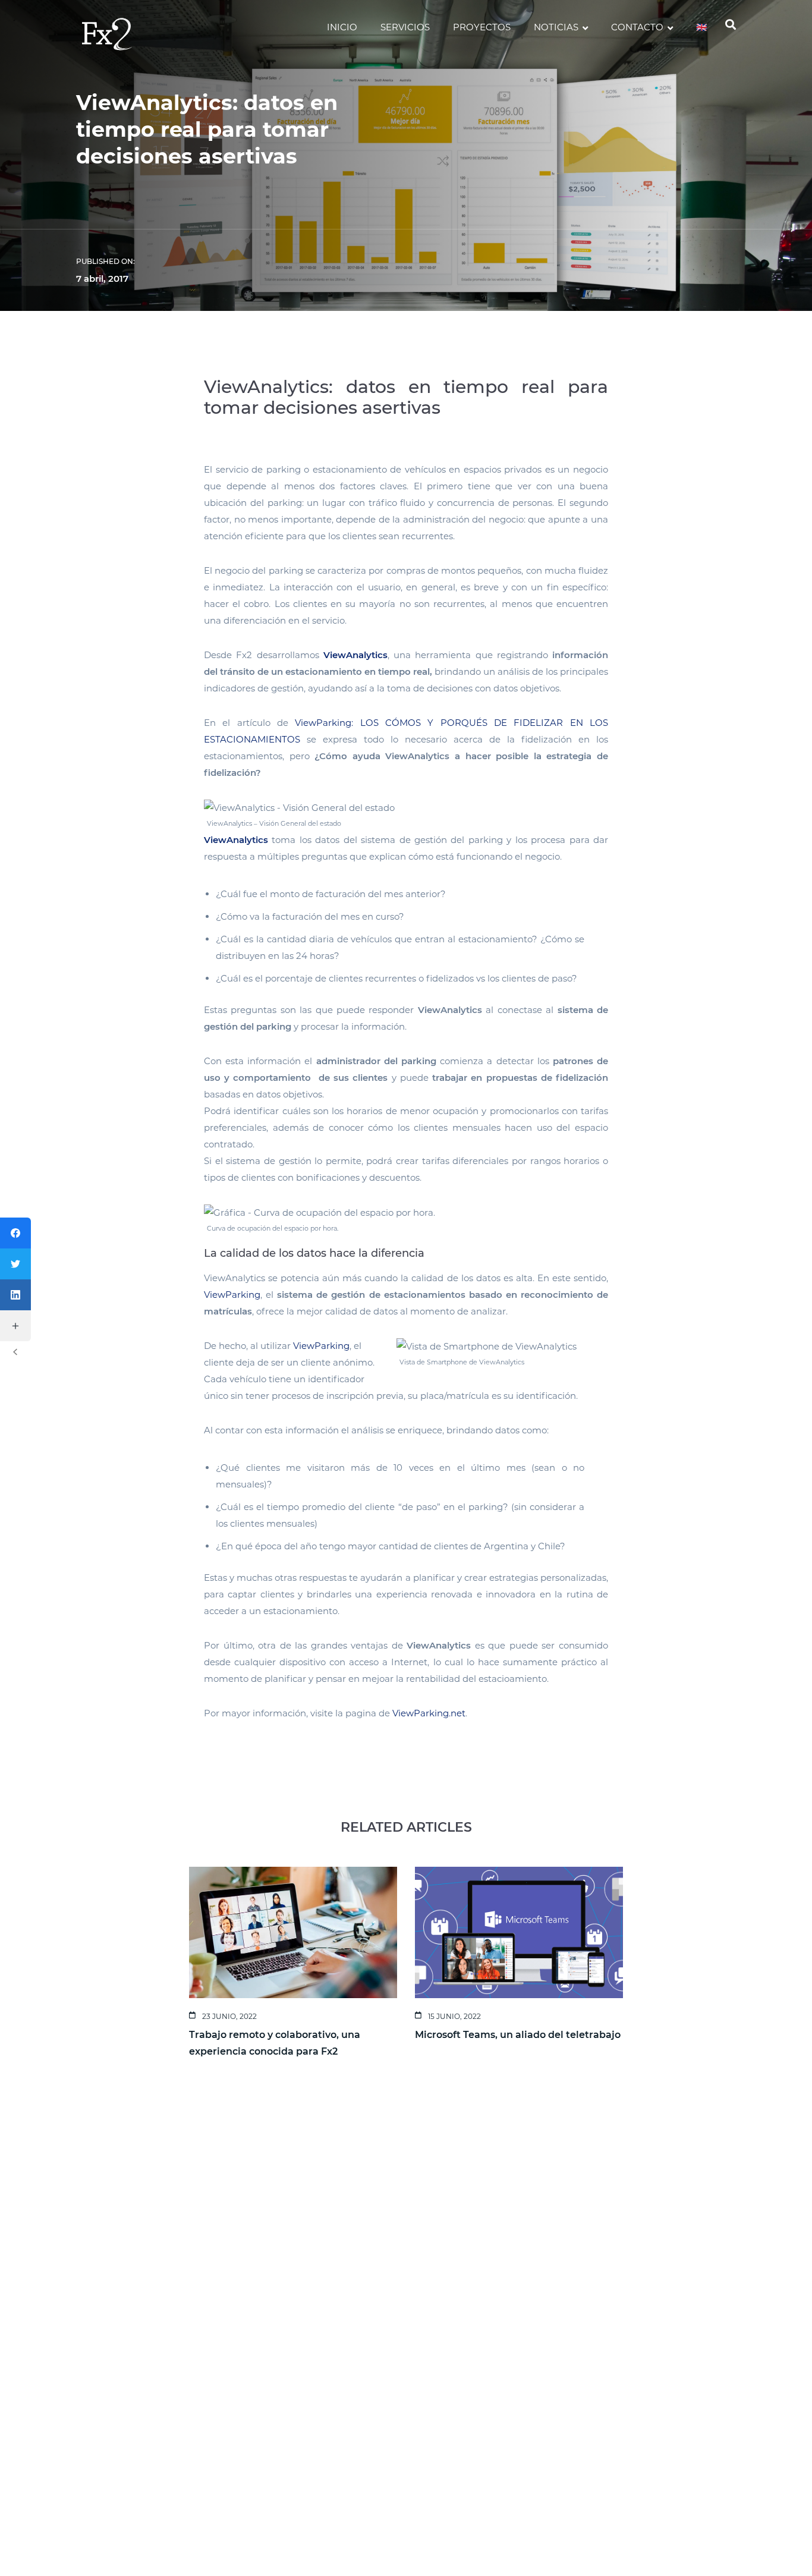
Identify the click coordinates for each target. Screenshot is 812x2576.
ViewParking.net (429, 1713)
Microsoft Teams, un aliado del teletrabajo (518, 2035)
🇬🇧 (702, 27)
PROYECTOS (482, 27)
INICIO (342, 27)
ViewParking (232, 1295)
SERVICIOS (405, 27)
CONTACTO (637, 27)
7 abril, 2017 (102, 279)
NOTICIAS (556, 27)
